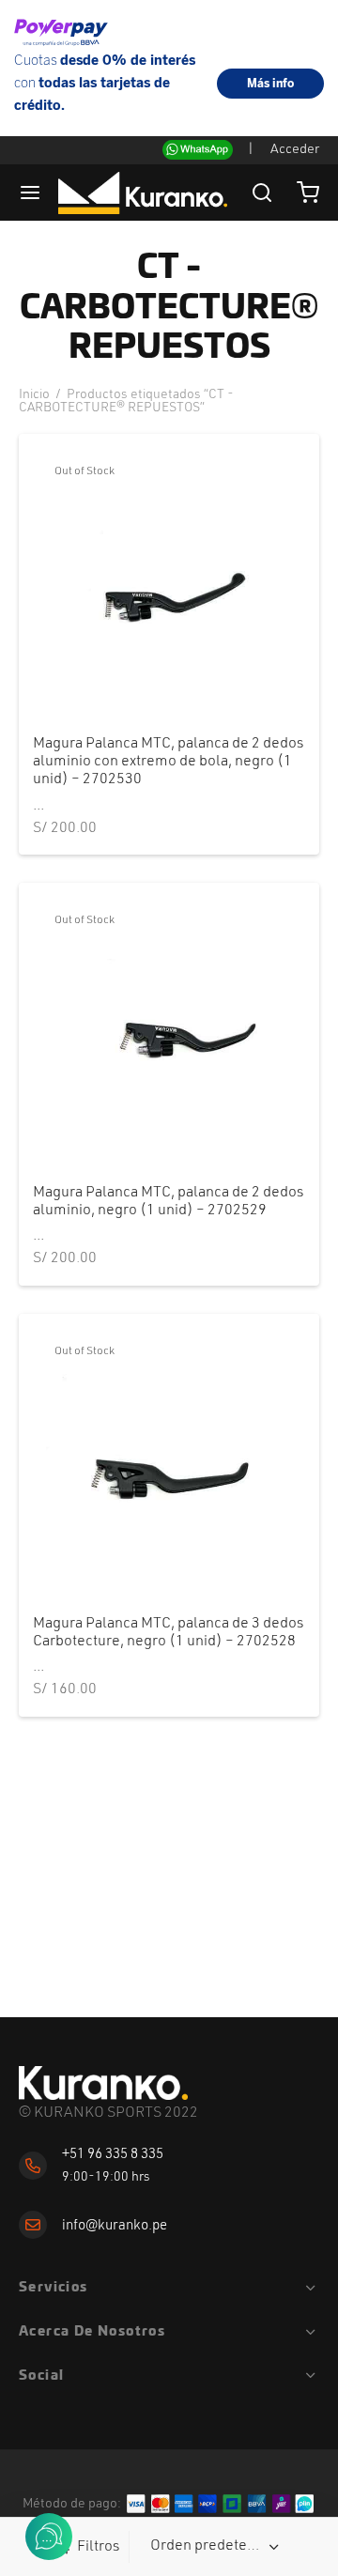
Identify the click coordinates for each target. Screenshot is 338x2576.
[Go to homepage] (103, 2083)
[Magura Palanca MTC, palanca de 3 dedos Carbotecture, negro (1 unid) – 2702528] (169, 1464)
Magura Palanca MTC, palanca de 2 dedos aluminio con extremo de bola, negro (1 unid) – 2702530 (168, 762)
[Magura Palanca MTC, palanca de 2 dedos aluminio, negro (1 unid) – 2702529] (169, 1033)
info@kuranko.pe (115, 2226)
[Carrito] (308, 193)
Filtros (98, 2547)
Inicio (34, 394)
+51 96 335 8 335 (113, 2155)
